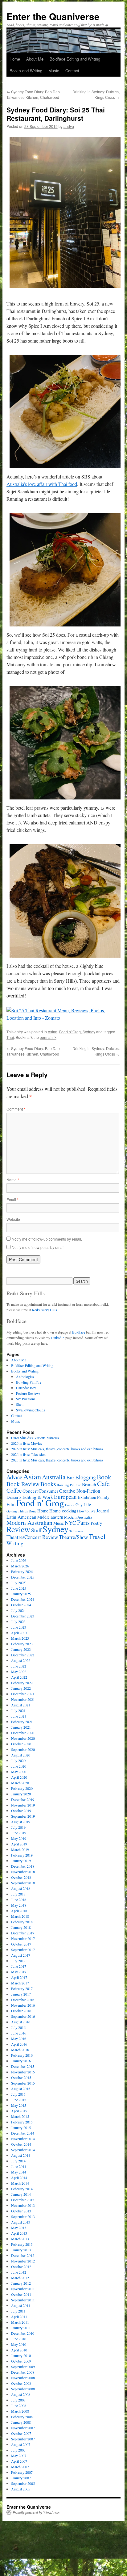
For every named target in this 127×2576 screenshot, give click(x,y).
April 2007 (19, 2461)
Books (48, 1484)
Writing (15, 1543)
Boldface (79, 1332)
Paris (83, 1522)
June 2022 (19, 1666)
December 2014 (23, 2133)
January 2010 (21, 2355)
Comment (16, 1109)
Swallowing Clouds (31, 1410)
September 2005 (23, 2483)
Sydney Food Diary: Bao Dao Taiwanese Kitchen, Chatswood (33, 94)
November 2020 (23, 1738)
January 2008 (21, 2422)
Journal (103, 1511)
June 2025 (19, 1588)
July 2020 (18, 1760)
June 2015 (19, 2100)
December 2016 (23, 2000)
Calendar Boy (26, 1388)
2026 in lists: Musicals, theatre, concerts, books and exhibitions (57, 1449)
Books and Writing (26, 71)
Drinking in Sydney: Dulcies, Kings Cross (96, 94)
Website (13, 1219)
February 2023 (22, 1644)
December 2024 (23, 1599)
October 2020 (21, 1744)
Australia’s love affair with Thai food (42, 484)
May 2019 (19, 1838)
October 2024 (21, 1605)
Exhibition (87, 1497)
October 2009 (21, 2361)
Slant (20, 1404)
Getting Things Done (21, 1511)
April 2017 (19, 1977)
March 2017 (20, 1983)
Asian (53, 1032)
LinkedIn (58, 1338)
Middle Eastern (50, 1517)
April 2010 (19, 2350)
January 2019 (21, 1861)
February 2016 (22, 2055)
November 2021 (23, 1699)
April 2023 (19, 1633)
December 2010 (23, 2333)
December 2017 (23, 1933)
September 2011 (23, 2300)
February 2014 (22, 2189)
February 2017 (22, 1988)
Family (103, 1497)
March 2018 (20, 1916)
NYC (70, 1523)
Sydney (89, 1032)
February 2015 (22, 2122)
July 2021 (18, 1710)
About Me (35, 59)
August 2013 (21, 2222)
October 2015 (21, 2077)
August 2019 (21, 1822)
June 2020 (19, 1766)
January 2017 (21, 1994)
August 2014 (21, 2155)
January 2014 (21, 2194)
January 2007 (21, 2478)
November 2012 (23, 2261)
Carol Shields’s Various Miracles (35, 1438)
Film (11, 1504)
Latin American (21, 1517)
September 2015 (23, 2083)
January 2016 (21, 2061)
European (65, 1497)
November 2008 (23, 2378)
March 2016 (20, 2050)
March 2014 (20, 2183)
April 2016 (19, 2044)
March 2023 (20, 1638)
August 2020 (21, 1755)
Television (76, 1531)
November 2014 (23, 2139)
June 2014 (19, 2166)
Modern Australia (78, 1517)
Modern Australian (29, 1522)
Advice (14, 1477)
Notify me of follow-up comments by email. (47, 1239)
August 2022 (21, 1660)
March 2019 (20, 1849)
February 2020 (22, 1788)
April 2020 (19, 1777)
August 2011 (21, 2305)
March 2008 (20, 2411)
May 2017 (19, 1972)
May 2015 (19, 2105)
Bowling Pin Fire (29, 1382)
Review (18, 1529)
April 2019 (19, 1844)
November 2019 (23, 1805)
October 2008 (21, 2383)
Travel (97, 1536)
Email (12, 1199)
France (70, 1505)
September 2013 (23, 2216)
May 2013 (19, 2228)
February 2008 (22, 2417)
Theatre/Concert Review (32, 1537)
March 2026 (20, 1566)
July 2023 (18, 1621)
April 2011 (19, 2317)
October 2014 (21, 2144)
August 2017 (21, 1955)
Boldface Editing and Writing (75, 59)
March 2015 (20, 2116)
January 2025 (21, 1594)
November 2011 (23, 2289)
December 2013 (23, 2200)
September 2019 (23, 1816)
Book (104, 1477)
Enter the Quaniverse (53, 16)
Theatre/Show (73, 1537)
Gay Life (83, 1505)
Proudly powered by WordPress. (37, 2512)
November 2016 (23, 2005)
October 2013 (21, 2211)
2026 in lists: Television (28, 1454)
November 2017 (23, 1938)
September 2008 (23, 2389)
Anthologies (25, 1377)
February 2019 (22, 1855)
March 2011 (20, 2322)
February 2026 (22, 1571)
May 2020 (19, 1772)
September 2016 (23, 2016)
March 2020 (20, 1783)
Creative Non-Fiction (80, 1491)
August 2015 (21, 2089)
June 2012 (19, 2272)
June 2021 (19, 1716)
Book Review (23, 1484)
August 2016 (21, 2022)
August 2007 (21, 2444)
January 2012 (21, 2283)
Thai (10, 1037)
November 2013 (23, 2205)
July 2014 (18, 2161)
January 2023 (21, 1649)
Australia (54, 1477)
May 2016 (19, 2038)
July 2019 (18, 1827)
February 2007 (22, 2472)
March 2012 (20, 2278)
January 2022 (21, 1688)
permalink (48, 1037)
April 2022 (19, 1677)
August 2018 (21, 1888)
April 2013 (19, 2233)
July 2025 (18, 1583)
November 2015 (23, 2072)
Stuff (36, 1530)
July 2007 (18, 2450)
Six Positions (26, 1399)
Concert (30, 1491)
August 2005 (21, 2489)
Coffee (14, 1490)
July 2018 (18, 1894)
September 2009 (23, 2367)
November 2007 (23, 2428)
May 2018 (19, 1905)
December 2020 (23, 1733)
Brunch (89, 1484)
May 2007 (19, 2456)
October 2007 (21, 2433)
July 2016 (18, 2027)
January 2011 (21, 2328)
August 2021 (21, 1705)
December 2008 (23, 2372)
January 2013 (21, 2250)
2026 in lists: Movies (27, 1443)
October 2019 (21, 1811)
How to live (86, 1511)
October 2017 (21, 1944)
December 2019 (23, 1799)
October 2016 (21, 2011)
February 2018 (22, 1922)
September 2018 (23, 1883)
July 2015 (18, 2094)
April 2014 (19, 2178)
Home (15, 59)
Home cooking (63, 1511)
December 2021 (23, 1694)
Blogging (86, 1477)
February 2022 (22, 1683)
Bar (70, 1477)
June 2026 (19, 1560)
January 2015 (21, 2127)
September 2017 (23, 1950)
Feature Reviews (28, 1393)
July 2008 (18, 2400)
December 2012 (23, 2255)
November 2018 (23, 1872)
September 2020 (23, 1749)
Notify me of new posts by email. (39, 1247)
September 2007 (23, 2439)
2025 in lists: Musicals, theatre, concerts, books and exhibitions (57, 1460)
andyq (69, 126)
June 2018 (19, 1899)
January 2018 (21, 1927)
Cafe (103, 1483)
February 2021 (22, 1722)
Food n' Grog (70, 1032)
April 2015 (19, 2111)
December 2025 (23, 1577)
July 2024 (18, 1610)
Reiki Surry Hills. (45, 1310)
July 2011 (18, 2311)
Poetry (96, 1523)
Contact (72, 71)
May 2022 (19, 1672)
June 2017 (19, 1966)
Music (54, 71)
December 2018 (23, 1866)
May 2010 (19, 2344)
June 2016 (19, 2033)
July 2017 (18, 1961)
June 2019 (19, 1833)
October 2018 (21, 1877)
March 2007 (20, 2467)
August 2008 (21, 2394)
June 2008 (19, 2405)
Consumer (48, 1491)
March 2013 (20, 2239)
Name (13, 1180)
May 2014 (19, 2172)
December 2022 (23, 1655)
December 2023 (23, 1616)
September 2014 (23, 2150)
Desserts (14, 1497)
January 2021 (21, 1727)
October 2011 (21, 2294)
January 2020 (21, 1794)
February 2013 (22, 2244)
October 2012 (21, 2266)
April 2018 (19, 1911)
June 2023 (19, 1627)
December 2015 (23, 2066)
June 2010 (19, 2339)
